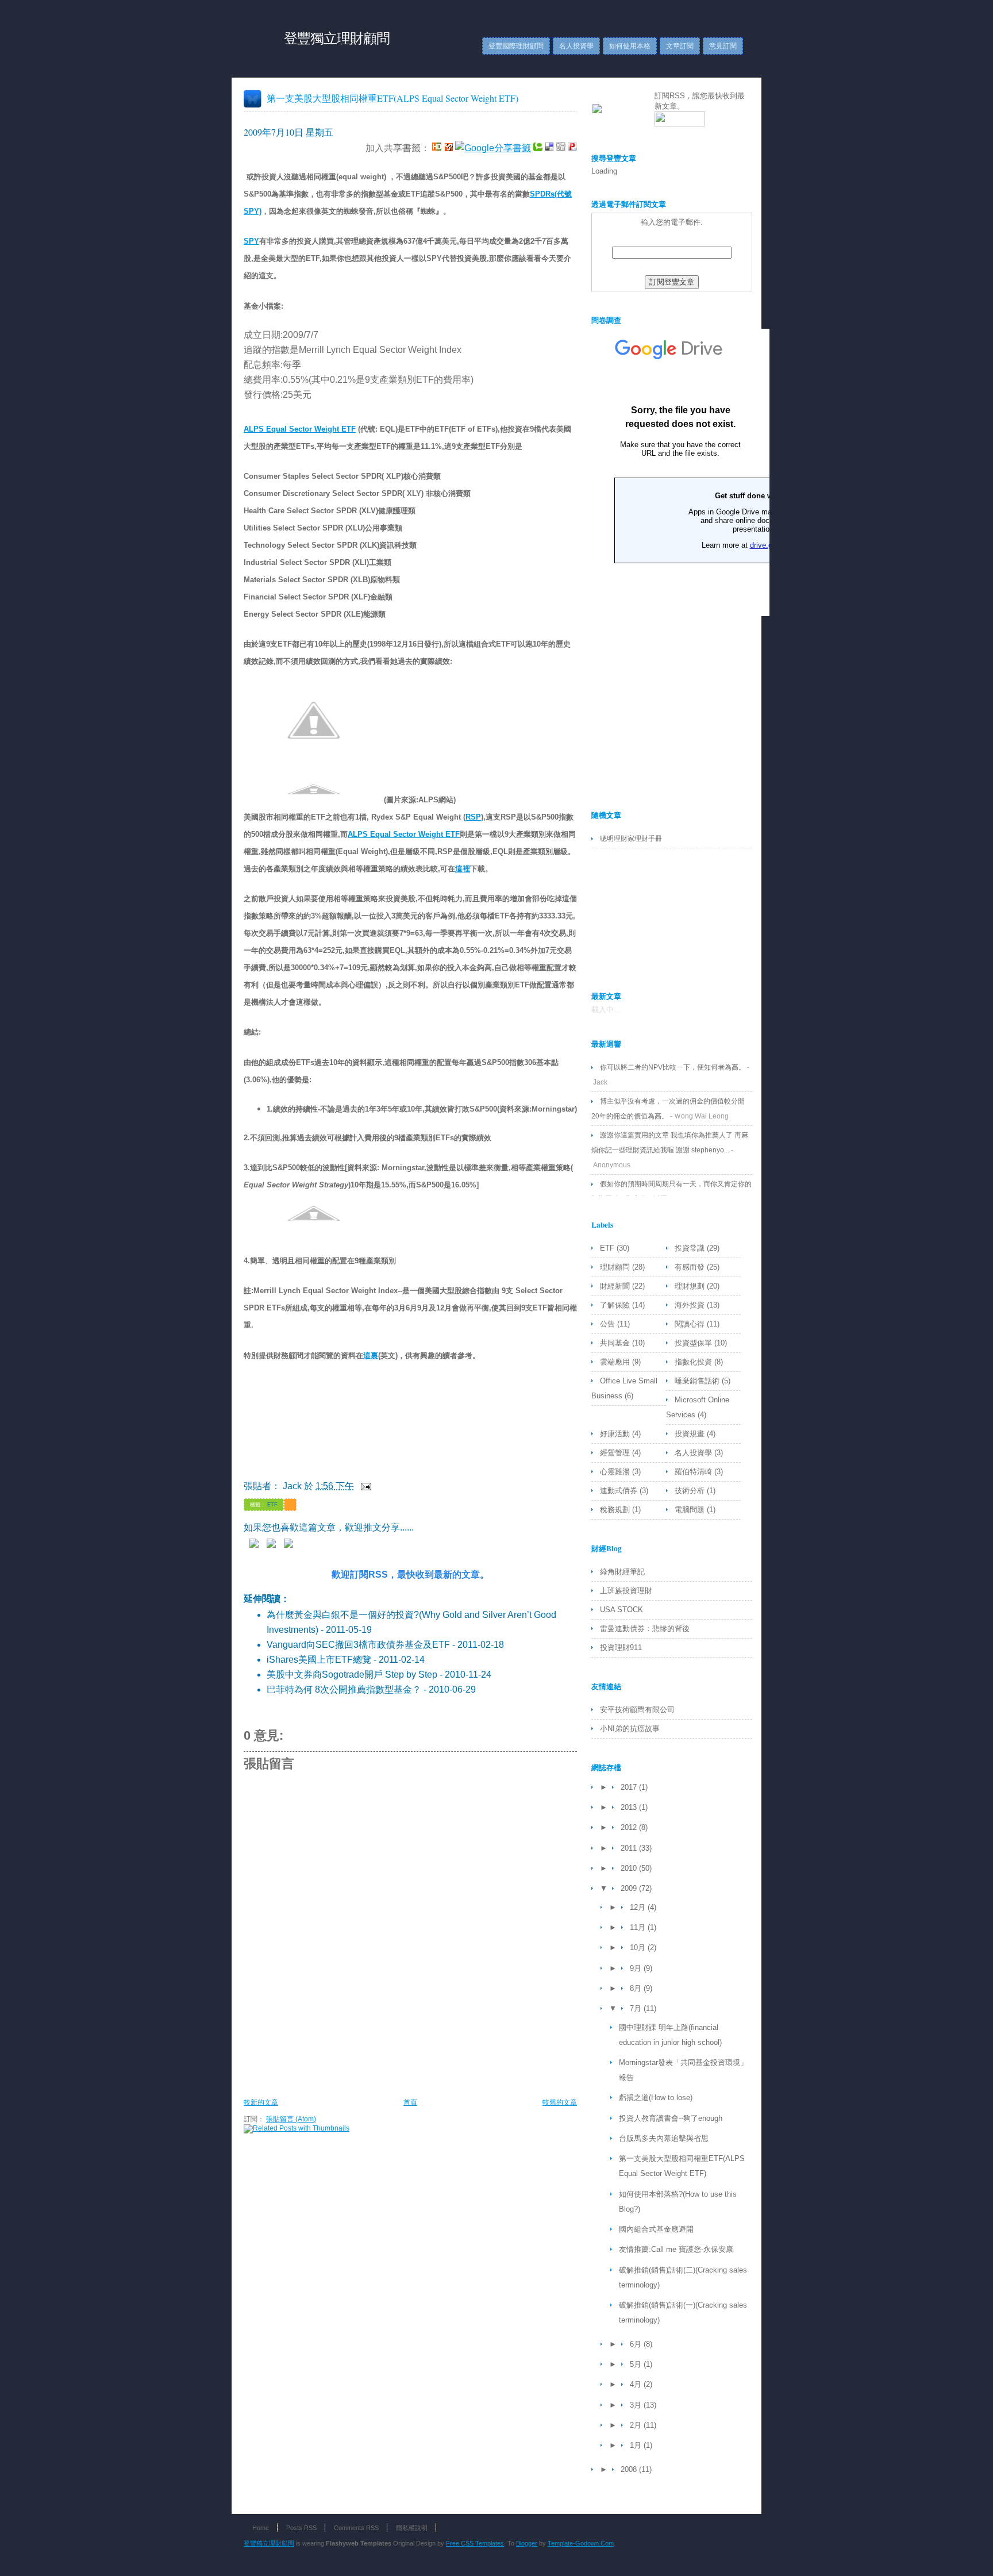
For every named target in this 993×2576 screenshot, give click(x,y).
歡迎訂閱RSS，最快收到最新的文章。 (410, 1575)
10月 (639, 1948)
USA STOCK (621, 1610)
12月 (639, 1907)
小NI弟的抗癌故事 (630, 1729)
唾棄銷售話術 (698, 1381)
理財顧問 (616, 1267)
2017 (630, 1787)
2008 (630, 2469)
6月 (637, 2344)
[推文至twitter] (274, 1545)
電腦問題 (691, 1510)
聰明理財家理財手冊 (631, 839)
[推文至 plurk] (257, 1545)
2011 (630, 1848)
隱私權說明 (412, 2528)
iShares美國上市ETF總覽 (319, 1660)
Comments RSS (356, 2528)
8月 (637, 1988)
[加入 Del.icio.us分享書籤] (549, 148)
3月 (637, 2405)
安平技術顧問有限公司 (637, 1710)
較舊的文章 (560, 2102)
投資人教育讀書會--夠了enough (671, 2118)
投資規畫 (691, 1434)
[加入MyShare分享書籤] (448, 148)
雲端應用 (616, 1362)
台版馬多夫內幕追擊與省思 (664, 2138)
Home (261, 2528)
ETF (272, 1505)
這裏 (371, 1356)
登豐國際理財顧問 (516, 46)
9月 (637, 1968)
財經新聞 (616, 1286)
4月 (637, 2384)
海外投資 (691, 1305)
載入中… (606, 1010)
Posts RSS (301, 2528)
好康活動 (616, 1434)
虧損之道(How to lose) (656, 2098)
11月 (639, 1927)
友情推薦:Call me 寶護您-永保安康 (676, 2249)
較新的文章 (261, 2102)
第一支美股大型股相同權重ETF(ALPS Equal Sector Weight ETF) (392, 98)
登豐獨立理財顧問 (337, 38)
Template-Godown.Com (581, 2543)
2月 (637, 2425)
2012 (630, 1827)
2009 (630, 1888)
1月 (637, 2445)
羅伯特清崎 (694, 1472)
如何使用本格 (630, 46)
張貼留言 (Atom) (291, 2119)
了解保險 (616, 1305)
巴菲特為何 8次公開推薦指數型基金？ (344, 1689)
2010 (630, 1868)
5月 (637, 2364)
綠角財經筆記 (622, 1572)
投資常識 (691, 1248)
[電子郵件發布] (364, 1486)
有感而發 (691, 1267)
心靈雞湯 (616, 1472)
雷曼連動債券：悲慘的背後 (645, 1629)
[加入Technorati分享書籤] (538, 148)
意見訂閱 (723, 46)
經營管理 (616, 1453)
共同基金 (616, 1343)
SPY (251, 241)
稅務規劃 (616, 1510)
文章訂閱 (680, 46)
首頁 (410, 2102)
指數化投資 (694, 1362)
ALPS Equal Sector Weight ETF (300, 429)
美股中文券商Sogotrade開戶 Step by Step (352, 1675)
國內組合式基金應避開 (656, 2229)
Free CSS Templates (475, 2543)
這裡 (463, 869)
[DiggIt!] (561, 148)
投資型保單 (694, 1343)
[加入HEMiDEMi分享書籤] (437, 148)
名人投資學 (576, 46)
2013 (630, 1807)
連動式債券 (620, 1491)
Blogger (527, 2543)
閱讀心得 (691, 1324)
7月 (637, 2008)
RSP (473, 817)
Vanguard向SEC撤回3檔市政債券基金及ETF (358, 1645)
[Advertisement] (453, 2063)
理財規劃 (691, 1286)
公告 (609, 1324)
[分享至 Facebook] (291, 1545)
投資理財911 (621, 1648)
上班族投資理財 (626, 1591)
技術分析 (691, 1491)
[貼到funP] (572, 148)
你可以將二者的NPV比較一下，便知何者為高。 (673, 1067)
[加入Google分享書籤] (493, 148)
